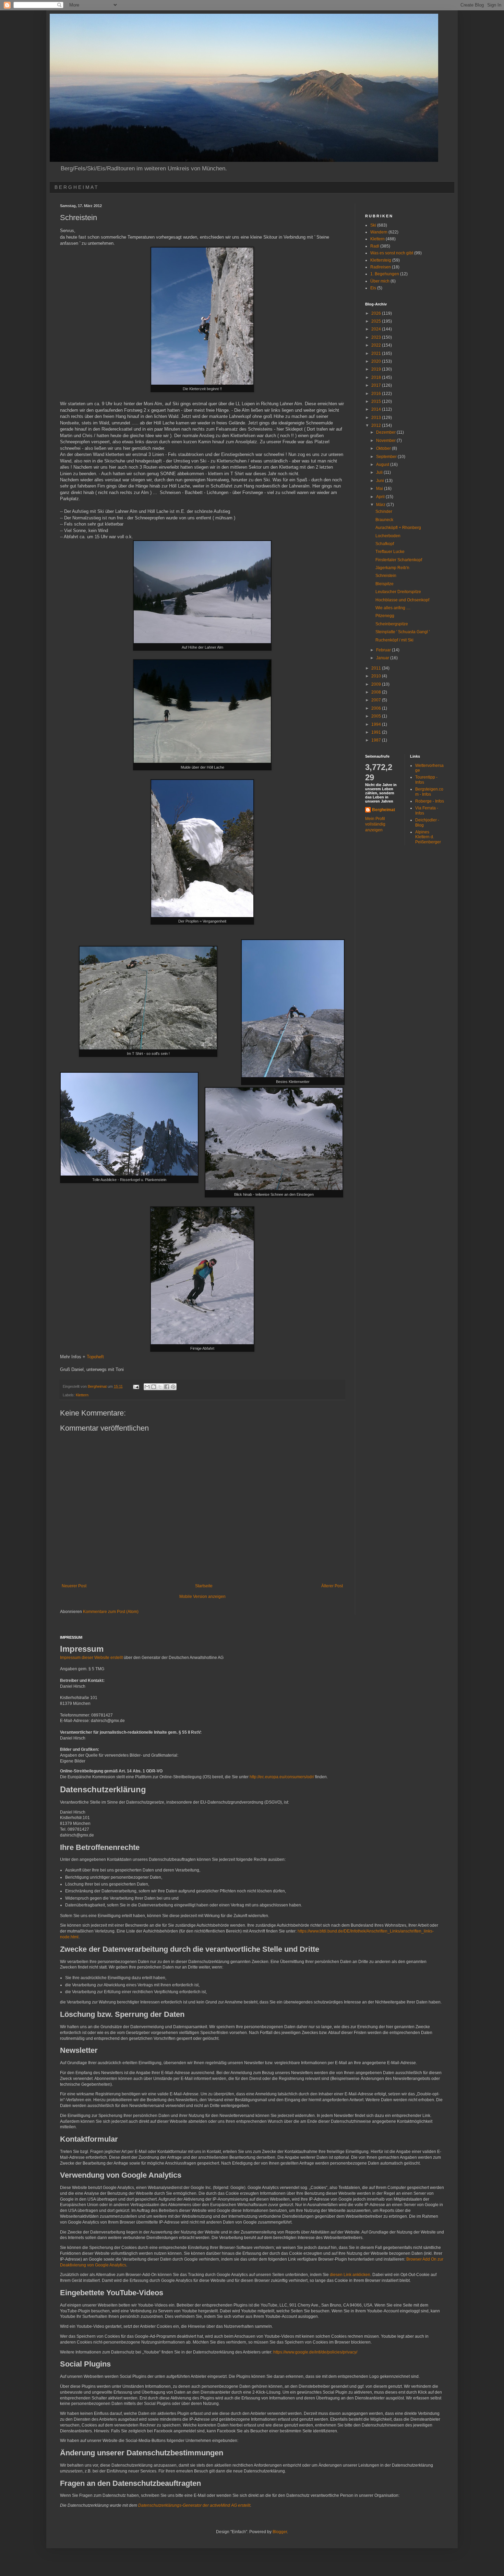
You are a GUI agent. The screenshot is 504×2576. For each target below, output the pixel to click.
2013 (377, 418)
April (381, 497)
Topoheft (95, 1357)
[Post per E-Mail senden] (136, 1386)
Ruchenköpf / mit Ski (394, 640)
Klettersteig (381, 260)
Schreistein (386, 576)
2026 (377, 313)
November (386, 441)
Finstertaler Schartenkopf (399, 560)
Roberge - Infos (430, 801)
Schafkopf (385, 544)
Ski (373, 225)
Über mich (380, 281)
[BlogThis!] (154, 1387)
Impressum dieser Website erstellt (91, 1658)
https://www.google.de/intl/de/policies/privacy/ (315, 2352)
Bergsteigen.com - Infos (429, 792)
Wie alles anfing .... (393, 608)
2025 (377, 321)
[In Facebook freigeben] (167, 1387)
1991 (377, 732)
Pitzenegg (385, 616)
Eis (373, 288)
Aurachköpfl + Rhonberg (398, 528)
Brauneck (384, 520)
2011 (377, 668)
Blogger (280, 2532)
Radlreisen (381, 267)
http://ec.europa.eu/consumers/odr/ (282, 1777)
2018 (377, 377)
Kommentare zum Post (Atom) (111, 1612)
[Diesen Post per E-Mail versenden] (147, 1387)
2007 (377, 700)
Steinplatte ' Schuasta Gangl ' (403, 632)
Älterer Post (332, 1586)
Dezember (386, 432)
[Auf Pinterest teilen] (173, 1387)
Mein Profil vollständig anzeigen (375, 824)
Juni (381, 481)
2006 (377, 708)
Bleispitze (385, 584)
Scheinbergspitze (392, 624)
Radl (375, 246)
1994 (377, 724)
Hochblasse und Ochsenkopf (402, 600)
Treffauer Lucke (390, 552)
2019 (377, 369)
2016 (377, 394)
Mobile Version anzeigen (202, 1597)
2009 (377, 684)
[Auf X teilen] (160, 1387)
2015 (377, 401)
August (383, 465)
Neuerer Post (74, 1586)
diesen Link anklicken (350, 2275)
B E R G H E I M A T (76, 187)
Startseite (204, 1586)
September (387, 457)
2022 (377, 345)
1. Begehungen (385, 274)
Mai (380, 489)
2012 (377, 425)
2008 (377, 692)
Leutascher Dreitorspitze (398, 592)
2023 (377, 337)
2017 (377, 385)
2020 (377, 361)
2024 (377, 329)
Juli (380, 472)
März (381, 505)
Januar (383, 658)
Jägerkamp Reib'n (392, 568)
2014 (377, 409)
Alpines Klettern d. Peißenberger (428, 837)
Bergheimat (383, 810)
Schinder (384, 511)
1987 (377, 740)
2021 (377, 353)
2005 (377, 716)
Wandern (379, 232)
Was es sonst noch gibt (392, 253)
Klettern (82, 1395)
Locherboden (388, 536)
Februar (384, 650)
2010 (377, 676)
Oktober (384, 448)
